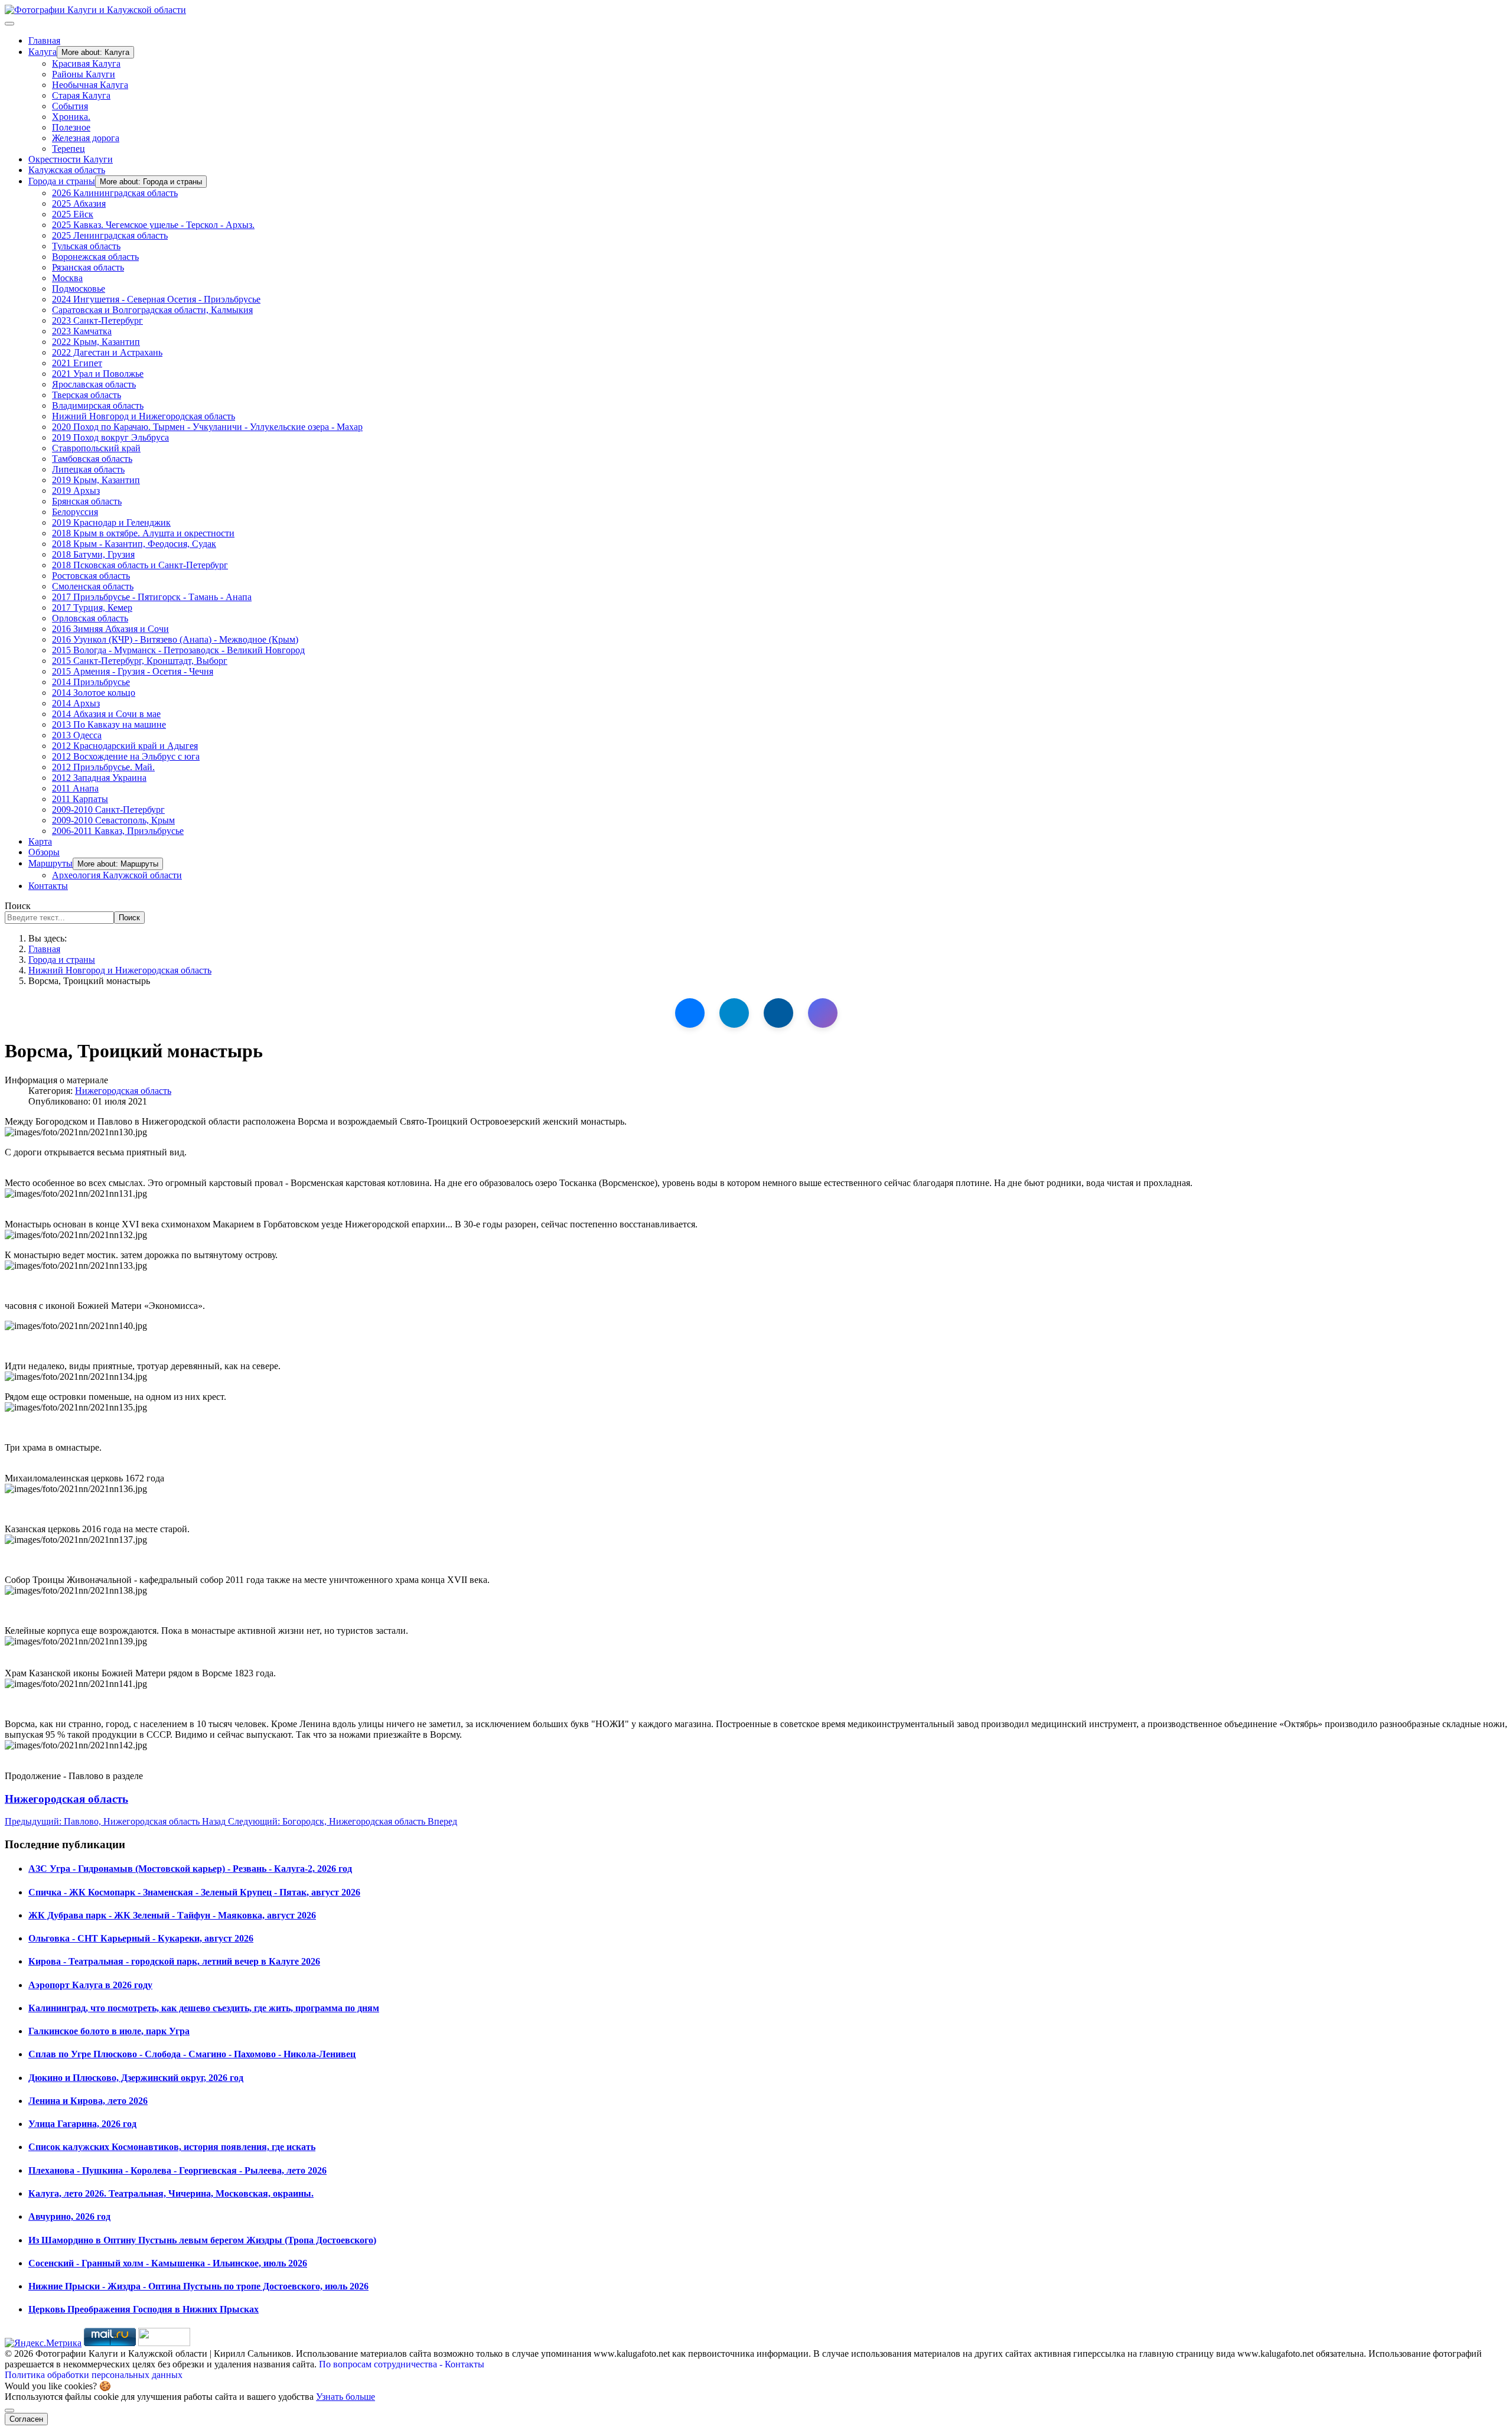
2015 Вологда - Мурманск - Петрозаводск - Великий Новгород (178, 650)
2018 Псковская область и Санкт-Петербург (140, 565)
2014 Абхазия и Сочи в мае (106, 714)
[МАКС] (823, 1013)
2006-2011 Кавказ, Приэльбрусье (118, 831)
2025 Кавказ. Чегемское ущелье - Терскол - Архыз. (153, 225)
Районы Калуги (84, 74)
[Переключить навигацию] (9, 24)
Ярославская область (94, 384)
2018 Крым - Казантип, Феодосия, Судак (134, 544)
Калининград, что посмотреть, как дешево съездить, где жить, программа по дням (204, 2008)
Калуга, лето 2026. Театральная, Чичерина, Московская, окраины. (171, 2193)
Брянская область (87, 501)
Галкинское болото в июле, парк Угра (109, 2031)
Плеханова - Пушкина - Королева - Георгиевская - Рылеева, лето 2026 (177, 2170)
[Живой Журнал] (778, 1013)
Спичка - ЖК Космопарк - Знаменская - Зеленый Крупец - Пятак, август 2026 (194, 1892)
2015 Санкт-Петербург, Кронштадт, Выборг (140, 661)
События (70, 106)
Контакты (48, 886)
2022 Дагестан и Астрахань (107, 352)
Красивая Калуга (86, 63)
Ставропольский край (96, 448)
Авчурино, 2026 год (69, 2216)
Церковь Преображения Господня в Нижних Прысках (144, 2309)
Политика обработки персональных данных (94, 2375)
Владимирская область (98, 405)
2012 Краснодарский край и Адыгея (125, 746)
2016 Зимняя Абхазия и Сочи (110, 629)
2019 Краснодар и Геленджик (111, 522)
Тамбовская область (92, 459)
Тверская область (87, 395)
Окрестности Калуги (71, 159)
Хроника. (71, 117)
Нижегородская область (123, 1091)
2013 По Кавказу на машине (109, 724)
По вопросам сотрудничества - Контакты (402, 2364)
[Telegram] (734, 1013)
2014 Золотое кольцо (94, 693)
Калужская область (67, 170)
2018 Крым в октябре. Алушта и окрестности (143, 533)
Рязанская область (88, 267)
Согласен (26, 2419)
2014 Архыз (76, 703)
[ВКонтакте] (690, 1013)
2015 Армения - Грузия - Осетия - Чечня (133, 671)
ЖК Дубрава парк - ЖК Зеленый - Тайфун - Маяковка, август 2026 (172, 1915)
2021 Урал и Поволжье (98, 374)
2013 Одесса (77, 735)
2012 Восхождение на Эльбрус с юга (126, 756)
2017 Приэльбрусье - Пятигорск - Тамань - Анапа (152, 597)
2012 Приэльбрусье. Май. (103, 767)
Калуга (43, 52)
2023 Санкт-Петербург (97, 320)
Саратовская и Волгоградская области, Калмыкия (152, 310)
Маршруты (50, 863)
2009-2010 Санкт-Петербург (108, 810)
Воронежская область (95, 257)
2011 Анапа (75, 788)
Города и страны (62, 181)
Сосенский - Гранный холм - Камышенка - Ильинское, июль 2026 (168, 2263)
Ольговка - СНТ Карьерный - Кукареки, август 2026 (141, 1938)
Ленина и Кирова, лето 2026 (88, 2101)
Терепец (69, 149)
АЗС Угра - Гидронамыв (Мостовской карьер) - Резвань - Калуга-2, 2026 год (190, 1869)
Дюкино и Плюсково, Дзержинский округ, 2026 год (136, 2078)
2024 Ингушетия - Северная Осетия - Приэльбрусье (156, 299)
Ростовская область (91, 576)
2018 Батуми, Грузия (93, 554)
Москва (67, 278)
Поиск (18, 906)
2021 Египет (77, 363)
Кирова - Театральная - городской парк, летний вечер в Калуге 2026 (174, 1961)
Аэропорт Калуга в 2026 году (90, 1985)
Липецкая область (88, 469)
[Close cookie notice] (9, 2411)
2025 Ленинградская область (110, 235)
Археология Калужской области (117, 875)
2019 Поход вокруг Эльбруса (110, 437)
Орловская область (90, 618)
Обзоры (44, 852)
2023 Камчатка (82, 331)
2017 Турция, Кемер (92, 607)
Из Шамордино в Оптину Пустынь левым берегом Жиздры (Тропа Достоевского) (202, 2240)
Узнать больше (346, 2397)
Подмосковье (79, 289)
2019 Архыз (76, 491)
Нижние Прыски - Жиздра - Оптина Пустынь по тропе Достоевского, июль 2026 (198, 2286)
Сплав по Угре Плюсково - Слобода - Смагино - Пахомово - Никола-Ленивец (192, 2054)
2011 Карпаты (80, 799)
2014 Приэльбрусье (91, 682)
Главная (44, 40)
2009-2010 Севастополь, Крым (113, 820)
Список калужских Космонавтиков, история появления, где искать (172, 2147)
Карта (40, 841)
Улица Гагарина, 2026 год (82, 2124)
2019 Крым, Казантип (96, 480)
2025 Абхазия (79, 203)
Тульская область (86, 246)
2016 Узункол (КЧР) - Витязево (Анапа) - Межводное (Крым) (175, 639)
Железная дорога (86, 138)
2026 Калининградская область (115, 193)
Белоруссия (75, 512)
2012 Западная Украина (99, 778)
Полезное (71, 127)
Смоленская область (93, 586)
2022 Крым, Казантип (96, 342)
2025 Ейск (73, 214)
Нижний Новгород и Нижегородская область (144, 416)
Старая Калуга (81, 95)
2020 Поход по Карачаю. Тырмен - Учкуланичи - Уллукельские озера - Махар (207, 427)
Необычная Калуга (90, 85)
